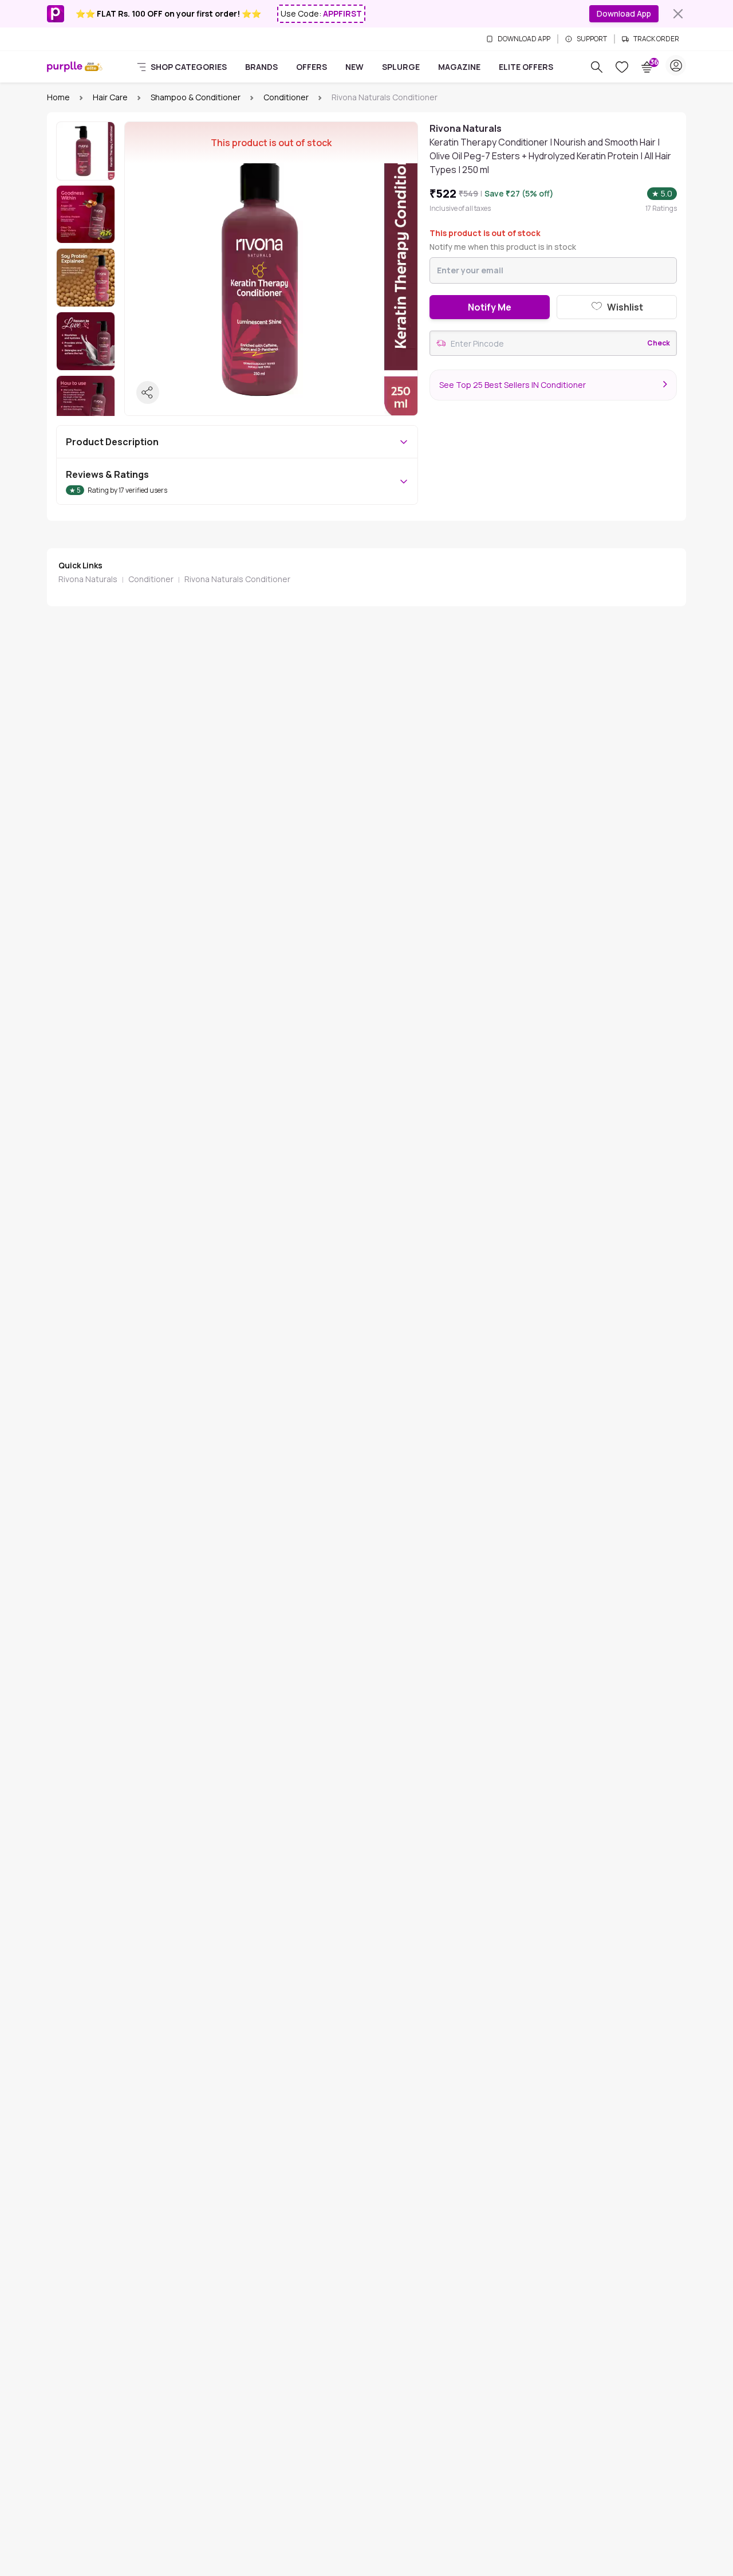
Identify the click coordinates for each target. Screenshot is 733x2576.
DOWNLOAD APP (524, 39)
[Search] (597, 67)
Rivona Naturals (88, 579)
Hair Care (110, 97)
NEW (354, 67)
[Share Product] (148, 392)
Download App (624, 13)
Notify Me (490, 307)
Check (659, 343)
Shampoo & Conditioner (196, 97)
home (58, 97)
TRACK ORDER (656, 39)
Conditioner (286, 97)
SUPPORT (592, 39)
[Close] (678, 14)
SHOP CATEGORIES (189, 67)
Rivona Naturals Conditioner (237, 579)
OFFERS (312, 67)
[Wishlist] (622, 67)
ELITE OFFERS (526, 67)
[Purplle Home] (65, 67)
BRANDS (261, 67)
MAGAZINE (459, 67)
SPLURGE (401, 67)
